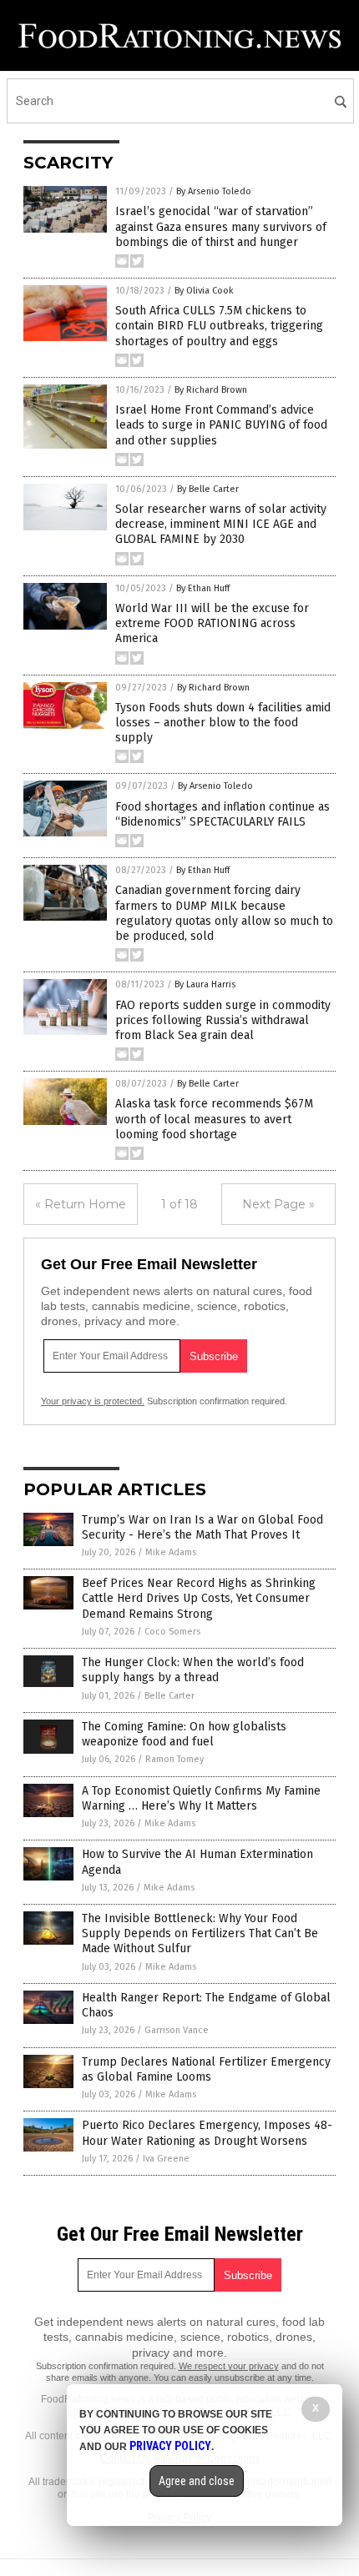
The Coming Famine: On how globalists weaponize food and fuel (184, 1734)
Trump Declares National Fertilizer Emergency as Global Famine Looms (206, 2069)
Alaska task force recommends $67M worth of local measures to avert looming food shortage (214, 1119)
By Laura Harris (205, 984)
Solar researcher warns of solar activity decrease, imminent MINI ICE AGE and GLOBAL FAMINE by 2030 (221, 524)
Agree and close (197, 2481)
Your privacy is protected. (93, 1401)
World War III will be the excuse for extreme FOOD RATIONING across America (212, 623)
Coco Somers (172, 1632)
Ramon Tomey (174, 1759)
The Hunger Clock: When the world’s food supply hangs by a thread (193, 1670)
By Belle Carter (208, 489)
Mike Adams (171, 1552)
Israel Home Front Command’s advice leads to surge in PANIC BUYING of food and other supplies (221, 425)
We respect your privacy (229, 2366)
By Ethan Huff (203, 588)
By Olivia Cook (204, 291)
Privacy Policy (170, 2446)
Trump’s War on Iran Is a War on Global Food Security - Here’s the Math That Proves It (202, 1527)
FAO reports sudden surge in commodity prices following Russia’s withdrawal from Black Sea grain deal (223, 1020)
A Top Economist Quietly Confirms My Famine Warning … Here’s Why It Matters (201, 1798)
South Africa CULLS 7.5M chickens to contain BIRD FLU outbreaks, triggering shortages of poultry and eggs (219, 326)
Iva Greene (166, 2159)
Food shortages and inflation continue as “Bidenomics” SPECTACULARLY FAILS (222, 814)
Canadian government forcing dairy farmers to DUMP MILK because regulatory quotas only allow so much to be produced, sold (224, 913)
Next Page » (278, 1204)
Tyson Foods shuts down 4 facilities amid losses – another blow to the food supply (223, 723)
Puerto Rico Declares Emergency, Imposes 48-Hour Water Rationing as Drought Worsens (207, 2133)
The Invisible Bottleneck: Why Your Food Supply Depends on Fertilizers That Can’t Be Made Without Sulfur (200, 1933)
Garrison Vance (177, 2030)
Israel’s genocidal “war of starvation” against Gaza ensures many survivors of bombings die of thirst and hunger (221, 226)
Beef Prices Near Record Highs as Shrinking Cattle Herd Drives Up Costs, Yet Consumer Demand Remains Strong (199, 1598)
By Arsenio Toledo (214, 191)
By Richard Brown (211, 390)
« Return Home (81, 1204)
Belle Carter (169, 1696)
